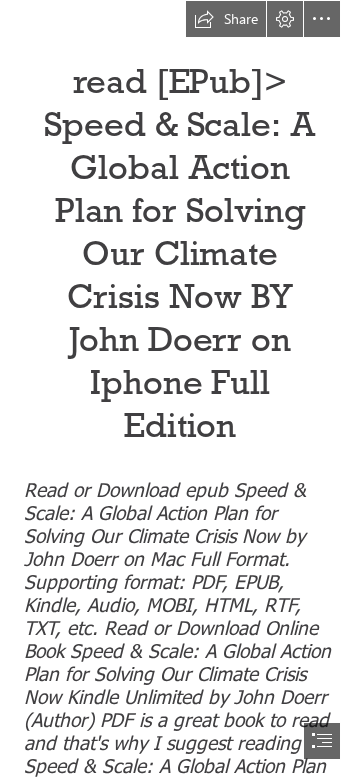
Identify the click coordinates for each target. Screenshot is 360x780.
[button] (226, 19)
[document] (180, 390)
